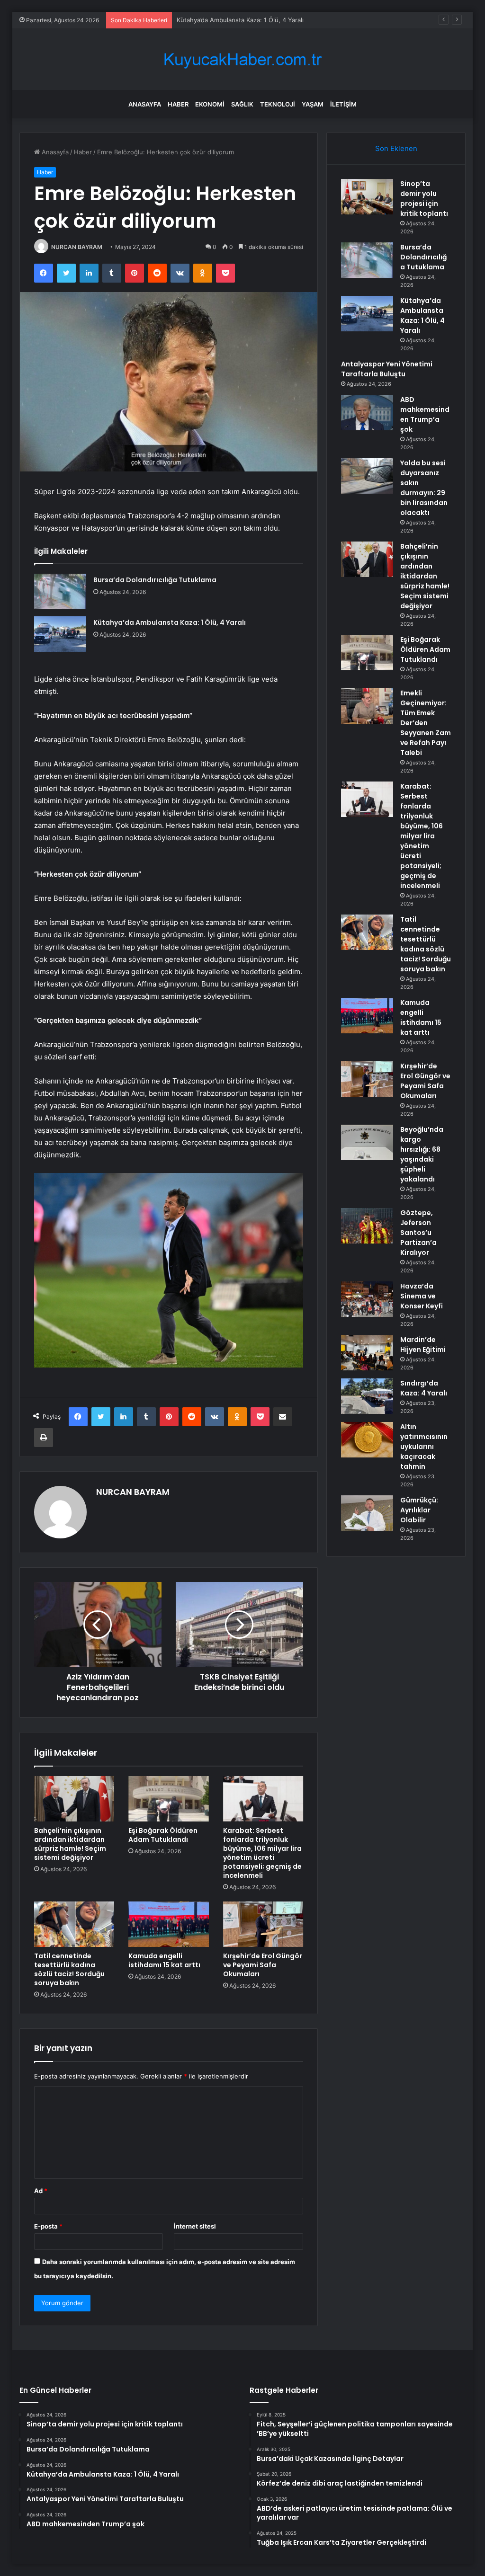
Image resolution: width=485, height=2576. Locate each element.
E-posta (48, 2226)
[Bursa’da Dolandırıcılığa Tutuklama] (60, 591)
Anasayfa (145, 104)
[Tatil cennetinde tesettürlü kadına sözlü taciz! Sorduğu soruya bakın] (74, 1924)
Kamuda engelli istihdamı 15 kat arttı (164, 1960)
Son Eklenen (396, 148)
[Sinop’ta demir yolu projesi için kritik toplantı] (367, 197)
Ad (41, 2191)
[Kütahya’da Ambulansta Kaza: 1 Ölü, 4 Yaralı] (60, 634)
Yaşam (313, 104)
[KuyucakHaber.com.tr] (242, 59)
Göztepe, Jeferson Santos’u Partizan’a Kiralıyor (418, 1233)
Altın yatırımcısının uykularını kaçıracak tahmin (424, 1447)
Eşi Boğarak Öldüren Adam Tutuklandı (163, 1835)
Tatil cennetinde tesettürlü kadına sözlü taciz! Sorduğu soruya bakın (69, 1969)
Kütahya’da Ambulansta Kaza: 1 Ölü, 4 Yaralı (170, 622)
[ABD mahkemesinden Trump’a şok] (367, 413)
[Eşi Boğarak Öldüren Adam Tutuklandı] (169, 1799)
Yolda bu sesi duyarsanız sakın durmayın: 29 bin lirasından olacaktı (424, 488)
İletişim (343, 104)
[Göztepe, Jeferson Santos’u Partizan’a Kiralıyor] (367, 1226)
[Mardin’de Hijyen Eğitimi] (367, 1353)
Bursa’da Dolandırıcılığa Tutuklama (155, 580)
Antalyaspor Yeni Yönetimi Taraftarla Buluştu (387, 369)
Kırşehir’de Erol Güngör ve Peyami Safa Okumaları (263, 1965)
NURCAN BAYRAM (77, 247)
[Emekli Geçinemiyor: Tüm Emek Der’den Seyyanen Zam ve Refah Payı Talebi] (367, 706)
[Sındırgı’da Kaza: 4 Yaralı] (367, 1396)
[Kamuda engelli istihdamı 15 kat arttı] (169, 1924)
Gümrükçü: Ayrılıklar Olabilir (419, 1510)
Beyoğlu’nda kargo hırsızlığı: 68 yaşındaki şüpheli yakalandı (422, 1154)
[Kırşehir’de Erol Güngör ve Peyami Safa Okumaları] (263, 1924)
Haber (178, 104)
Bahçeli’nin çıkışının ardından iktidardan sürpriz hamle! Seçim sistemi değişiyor (70, 1844)
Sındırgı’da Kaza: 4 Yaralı (424, 1388)
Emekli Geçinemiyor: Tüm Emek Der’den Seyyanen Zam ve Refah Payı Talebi (426, 723)
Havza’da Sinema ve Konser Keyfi (422, 1296)
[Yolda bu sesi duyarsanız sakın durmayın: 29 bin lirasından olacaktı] (367, 476)
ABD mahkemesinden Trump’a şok (425, 414)
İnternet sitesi (195, 2226)
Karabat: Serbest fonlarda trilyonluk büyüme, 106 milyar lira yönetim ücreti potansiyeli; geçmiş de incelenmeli (262, 1853)
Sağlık (242, 104)
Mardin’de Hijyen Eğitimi (423, 1345)
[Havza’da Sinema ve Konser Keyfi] (367, 1299)
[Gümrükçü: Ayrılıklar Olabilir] (367, 1513)
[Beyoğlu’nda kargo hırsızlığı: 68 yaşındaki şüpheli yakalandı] (367, 1142)
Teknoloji (278, 104)
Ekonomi (210, 104)
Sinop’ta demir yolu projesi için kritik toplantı (424, 199)
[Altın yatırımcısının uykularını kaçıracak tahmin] (367, 1440)
